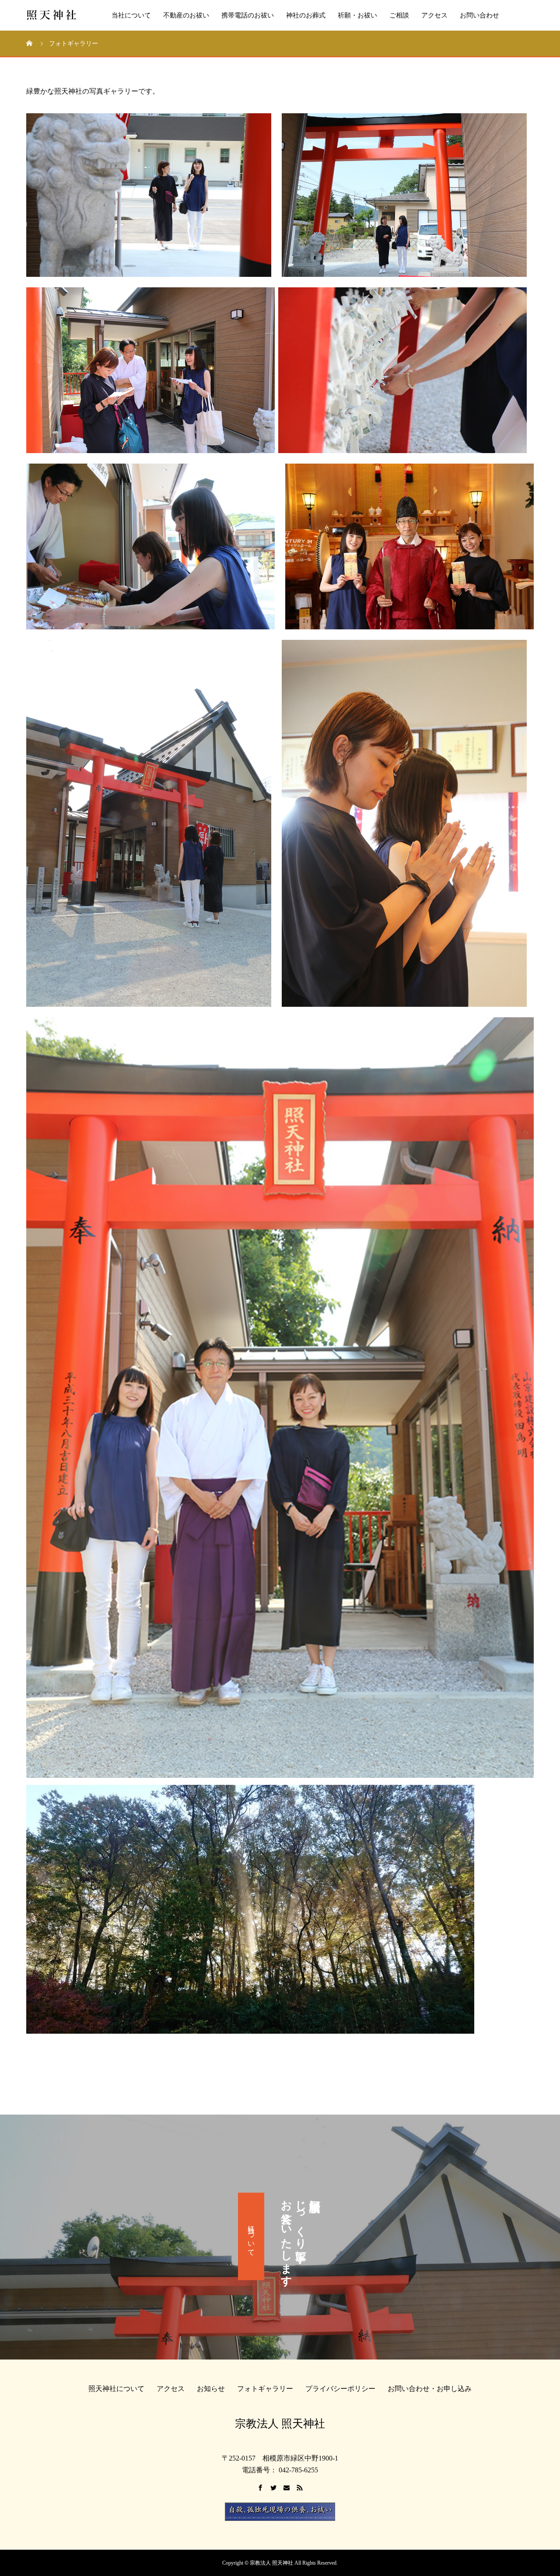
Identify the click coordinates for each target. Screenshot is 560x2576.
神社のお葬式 (306, 15)
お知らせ (211, 2389)
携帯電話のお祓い (248, 15)
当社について (131, 15)
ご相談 (399, 15)
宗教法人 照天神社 (280, 2424)
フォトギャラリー (265, 2389)
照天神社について (116, 2389)
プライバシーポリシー (340, 2389)
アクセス (434, 15)
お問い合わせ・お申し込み (430, 2389)
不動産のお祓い (186, 15)
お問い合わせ (479, 15)
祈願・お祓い (357, 15)
